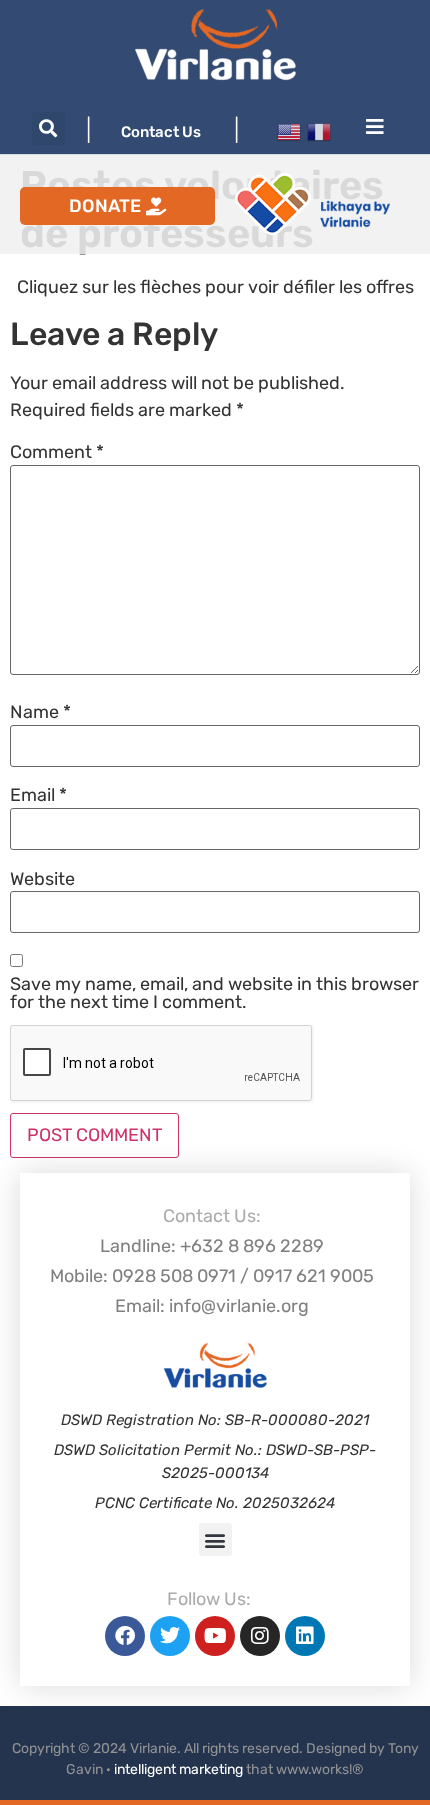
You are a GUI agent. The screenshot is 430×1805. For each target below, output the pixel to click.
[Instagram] (260, 1636)
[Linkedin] (305, 1636)
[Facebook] (125, 1636)
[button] (48, 128)
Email (38, 795)
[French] (319, 130)
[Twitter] (170, 1636)
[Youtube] (215, 1636)
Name (40, 712)
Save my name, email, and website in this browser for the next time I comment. (214, 993)
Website (42, 879)
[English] (289, 130)
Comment (57, 452)
